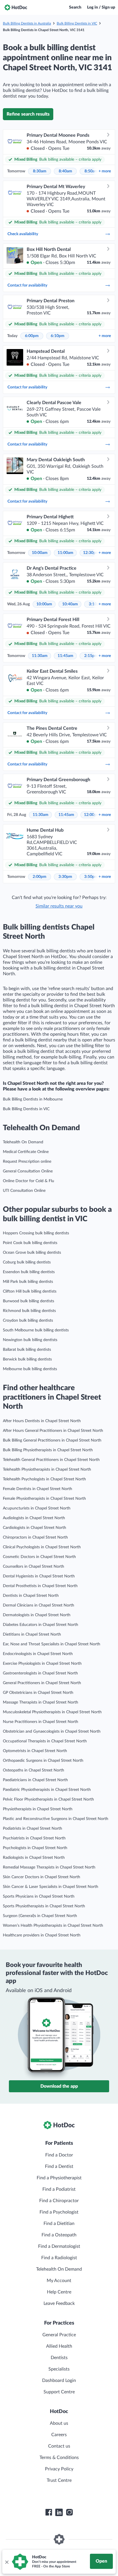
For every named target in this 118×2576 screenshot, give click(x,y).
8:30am (40, 171)
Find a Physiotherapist (59, 2178)
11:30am (40, 656)
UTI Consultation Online (24, 1191)
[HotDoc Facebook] (49, 2512)
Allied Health (59, 2346)
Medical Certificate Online (26, 1152)
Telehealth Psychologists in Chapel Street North (44, 1479)
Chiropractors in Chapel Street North (35, 1537)
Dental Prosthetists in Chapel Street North (40, 1586)
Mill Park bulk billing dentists (28, 1282)
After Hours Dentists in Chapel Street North (42, 1421)
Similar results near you (59, 906)
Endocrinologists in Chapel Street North (38, 1654)
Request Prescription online (27, 1162)
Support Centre (59, 2392)
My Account (59, 2281)
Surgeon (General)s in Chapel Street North (40, 1916)
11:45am (65, 656)
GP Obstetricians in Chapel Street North (38, 1693)
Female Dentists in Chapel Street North (38, 1489)
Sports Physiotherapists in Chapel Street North (44, 1906)
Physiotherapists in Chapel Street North (38, 1809)
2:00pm (40, 877)
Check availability (23, 234)
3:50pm (91, 877)
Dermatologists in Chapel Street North (37, 1615)
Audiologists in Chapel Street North (34, 1518)
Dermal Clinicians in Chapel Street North (39, 1605)
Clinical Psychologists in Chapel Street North (42, 1547)
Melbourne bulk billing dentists (30, 1369)
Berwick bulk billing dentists (27, 1359)
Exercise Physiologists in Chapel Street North (42, 1664)
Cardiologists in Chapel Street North (35, 1528)
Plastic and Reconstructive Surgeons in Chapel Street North (56, 1819)
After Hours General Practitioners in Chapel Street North (53, 1431)
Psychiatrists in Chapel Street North (34, 1838)
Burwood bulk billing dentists (28, 1301)
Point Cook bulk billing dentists (30, 1243)
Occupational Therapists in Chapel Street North (45, 1741)
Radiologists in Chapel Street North (34, 1858)
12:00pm (92, 815)
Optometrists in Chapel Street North (35, 1751)
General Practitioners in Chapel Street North (42, 1683)
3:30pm (65, 877)
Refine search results (28, 114)
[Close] (7, 2562)
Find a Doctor (59, 2155)
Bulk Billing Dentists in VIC (77, 23)
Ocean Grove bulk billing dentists (32, 1253)
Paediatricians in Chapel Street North (35, 1780)
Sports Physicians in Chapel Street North (39, 1896)
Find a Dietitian (59, 2224)
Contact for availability (27, 285)
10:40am (70, 604)
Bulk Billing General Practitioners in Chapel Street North (52, 1440)
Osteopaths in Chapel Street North (34, 1770)
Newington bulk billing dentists (30, 1340)
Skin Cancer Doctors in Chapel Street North (42, 1877)
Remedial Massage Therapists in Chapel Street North (49, 1867)
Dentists (59, 2358)
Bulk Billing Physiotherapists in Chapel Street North (48, 1450)
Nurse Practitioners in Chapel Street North (41, 1722)
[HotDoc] (16, 7)
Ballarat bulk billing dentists (27, 1350)
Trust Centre (59, 2480)
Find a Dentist (59, 2166)
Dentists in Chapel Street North (31, 1596)
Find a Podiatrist (59, 2189)
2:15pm (91, 656)
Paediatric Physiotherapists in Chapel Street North (47, 1790)
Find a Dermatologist (59, 2246)
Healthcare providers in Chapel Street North (42, 1935)
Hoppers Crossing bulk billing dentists (36, 1233)
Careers (59, 2435)
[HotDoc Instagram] (69, 2512)
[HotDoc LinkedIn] (59, 2512)
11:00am (65, 553)
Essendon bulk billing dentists (29, 1272)
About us (59, 2423)
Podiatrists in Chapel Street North (33, 1829)
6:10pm (58, 336)
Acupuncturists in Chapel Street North (37, 1508)
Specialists (59, 2369)
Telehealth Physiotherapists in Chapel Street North (47, 1470)
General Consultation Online (28, 1171)
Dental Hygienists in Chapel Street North (39, 1576)
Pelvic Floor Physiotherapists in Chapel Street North (48, 1799)
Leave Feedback (59, 2303)
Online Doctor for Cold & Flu (28, 1181)
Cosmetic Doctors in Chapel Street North (39, 1557)
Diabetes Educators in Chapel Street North (41, 1625)
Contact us (59, 2446)
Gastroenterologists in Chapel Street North (40, 1673)
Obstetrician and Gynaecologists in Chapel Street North (52, 1732)
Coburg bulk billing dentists (27, 1262)
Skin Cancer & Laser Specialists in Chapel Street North (51, 1887)
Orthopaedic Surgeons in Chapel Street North (43, 1761)
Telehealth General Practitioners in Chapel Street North (51, 1460)
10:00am (40, 553)
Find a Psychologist (59, 2212)
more (105, 171)
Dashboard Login (59, 2381)
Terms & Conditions (59, 2458)
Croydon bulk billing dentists (28, 1321)
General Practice (59, 2335)
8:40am (65, 171)
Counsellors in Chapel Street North (34, 1567)
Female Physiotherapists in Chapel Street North (44, 1499)
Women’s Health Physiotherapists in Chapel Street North (53, 1926)
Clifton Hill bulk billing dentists (30, 1291)
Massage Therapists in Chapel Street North (41, 1702)
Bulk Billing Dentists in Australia (27, 23)
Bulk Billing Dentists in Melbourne (33, 1099)
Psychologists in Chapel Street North (35, 1848)
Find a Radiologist (59, 2258)
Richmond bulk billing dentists (29, 1311)
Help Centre (59, 2292)
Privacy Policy (59, 2469)
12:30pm (91, 553)
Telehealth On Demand (23, 1142)
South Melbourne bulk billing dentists (36, 1330)
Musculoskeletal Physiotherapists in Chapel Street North (52, 1712)
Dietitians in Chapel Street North (32, 1634)
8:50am (91, 171)
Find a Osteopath (59, 2235)
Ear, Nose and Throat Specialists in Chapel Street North (52, 1644)
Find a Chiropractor (59, 2201)
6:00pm (32, 336)
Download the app (59, 2086)
